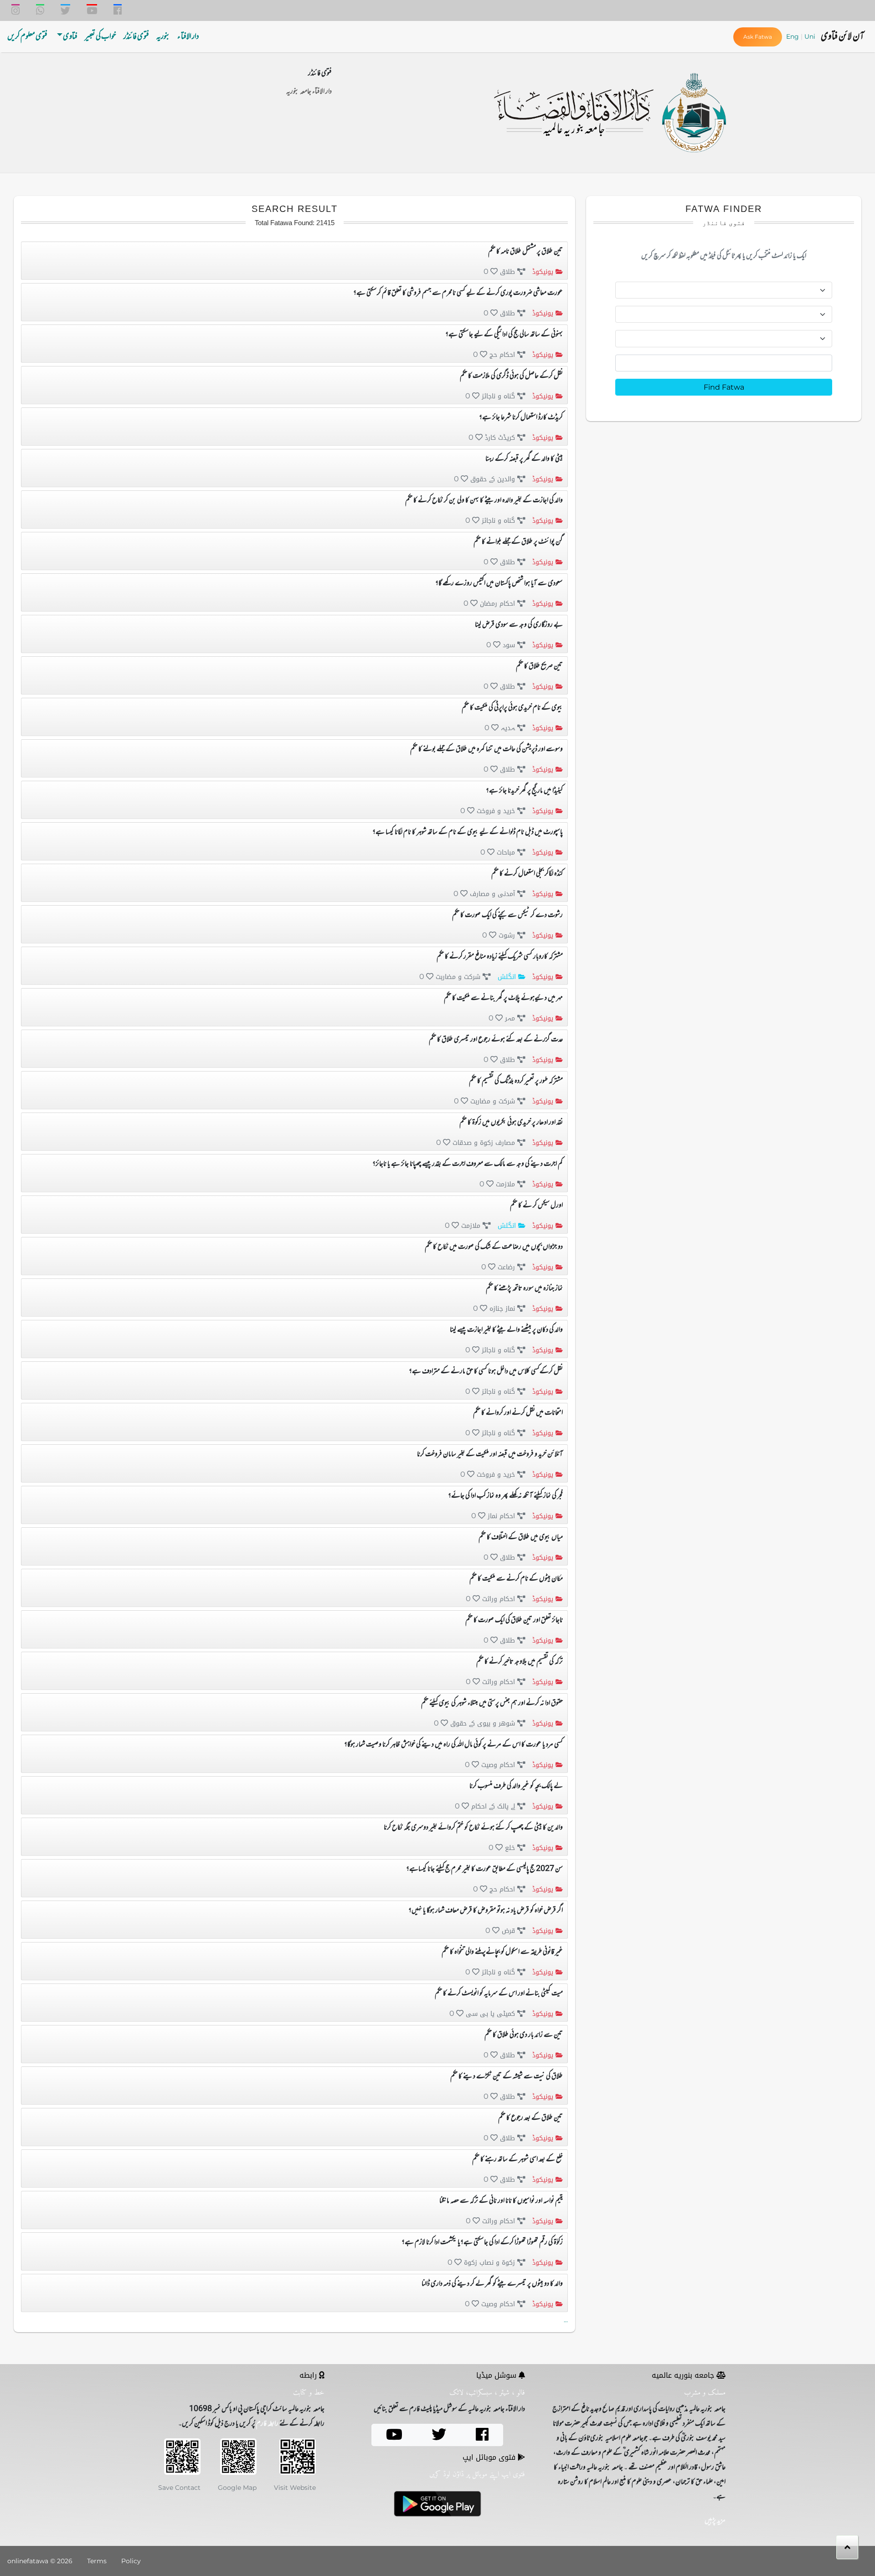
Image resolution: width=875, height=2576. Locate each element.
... (566, 2320)
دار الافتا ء (188, 37)
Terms (97, 2561)
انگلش (506, 977)
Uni (810, 36)
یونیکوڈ (542, 272)
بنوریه (163, 37)
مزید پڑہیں (715, 2521)
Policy (131, 2561)
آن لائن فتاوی (842, 37)
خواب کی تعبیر (100, 37)
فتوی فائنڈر (136, 37)
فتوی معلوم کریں (27, 37)
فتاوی (70, 37)
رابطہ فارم (267, 2424)
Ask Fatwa (758, 37)
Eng (793, 36)
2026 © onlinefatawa (40, 2561)
